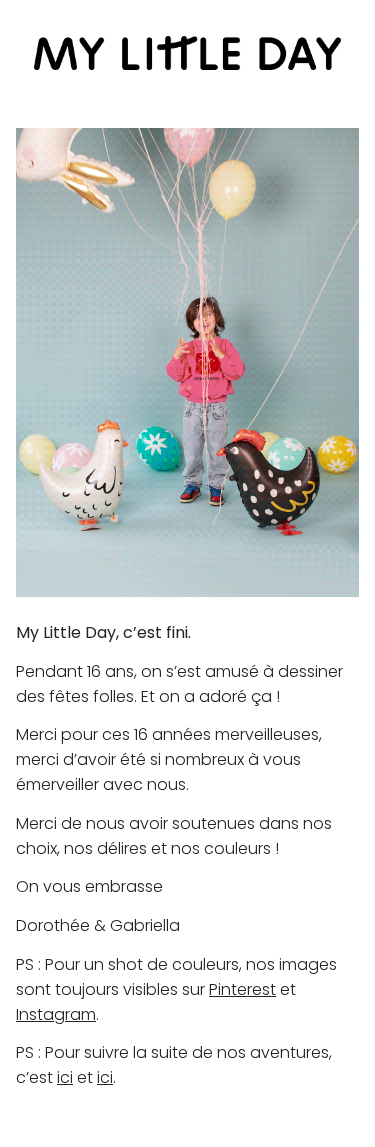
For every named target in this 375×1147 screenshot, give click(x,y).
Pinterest (242, 989)
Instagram (56, 1014)
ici (65, 1077)
